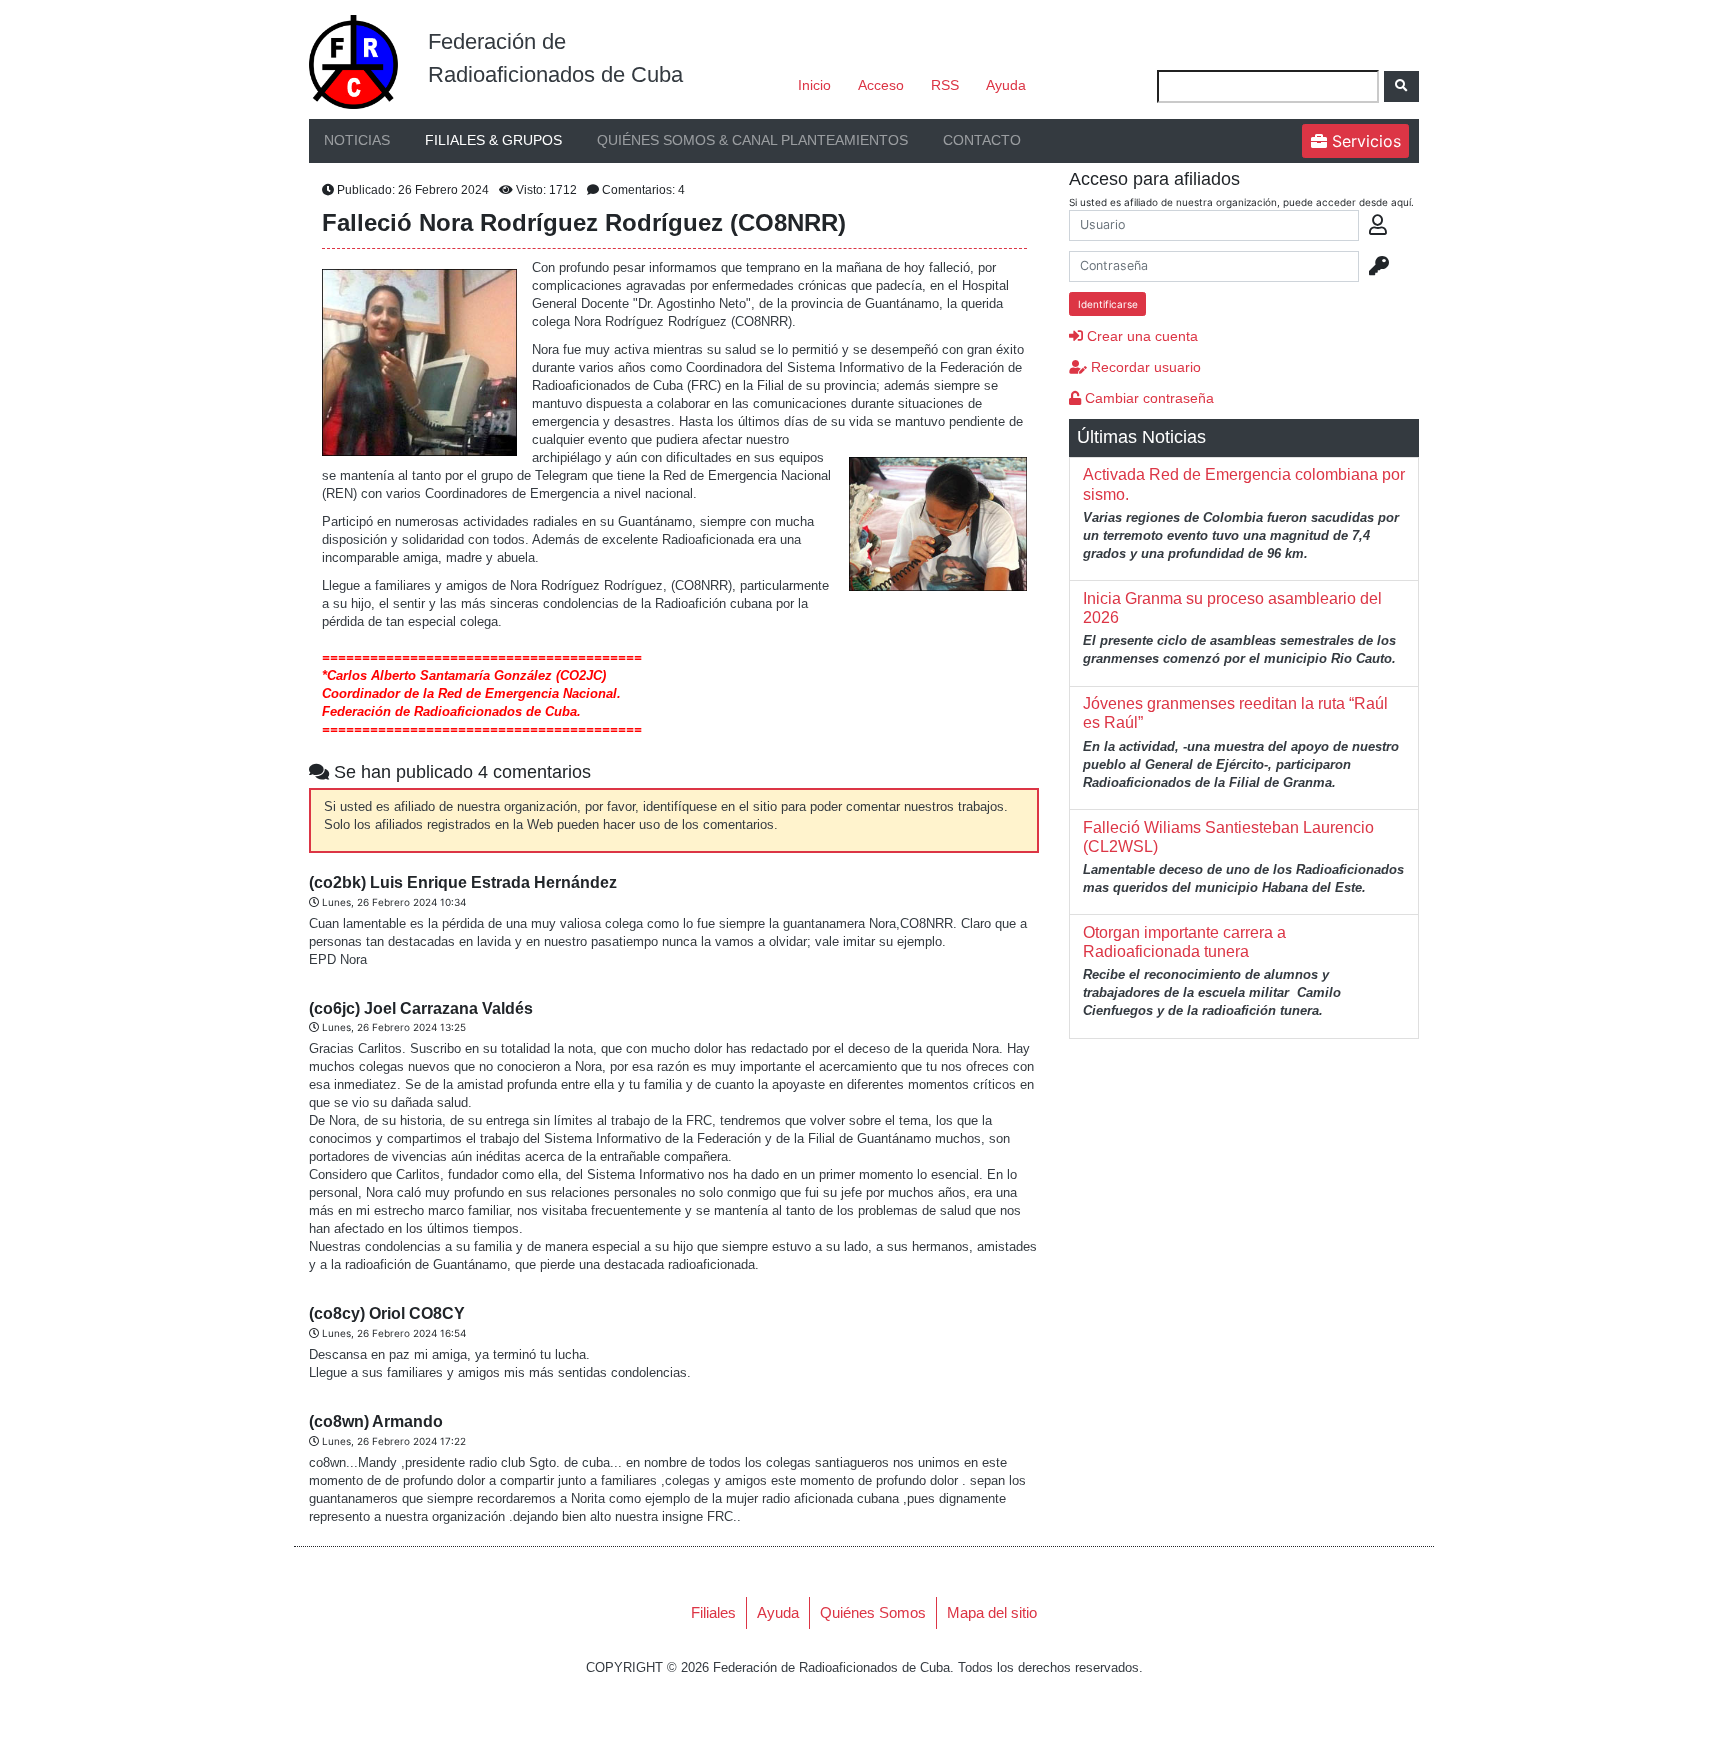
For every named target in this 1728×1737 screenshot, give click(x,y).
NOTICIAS (357, 140)
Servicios (1364, 141)
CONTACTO (982, 140)
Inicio (814, 85)
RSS (945, 85)
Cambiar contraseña (1147, 398)
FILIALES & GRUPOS (493, 140)
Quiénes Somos (873, 1612)
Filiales (713, 1612)
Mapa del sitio (992, 1612)
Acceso (881, 85)
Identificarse (1108, 304)
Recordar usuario (1144, 367)
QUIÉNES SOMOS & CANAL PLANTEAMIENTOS (752, 140)
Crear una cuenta (1140, 336)
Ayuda (1006, 85)
